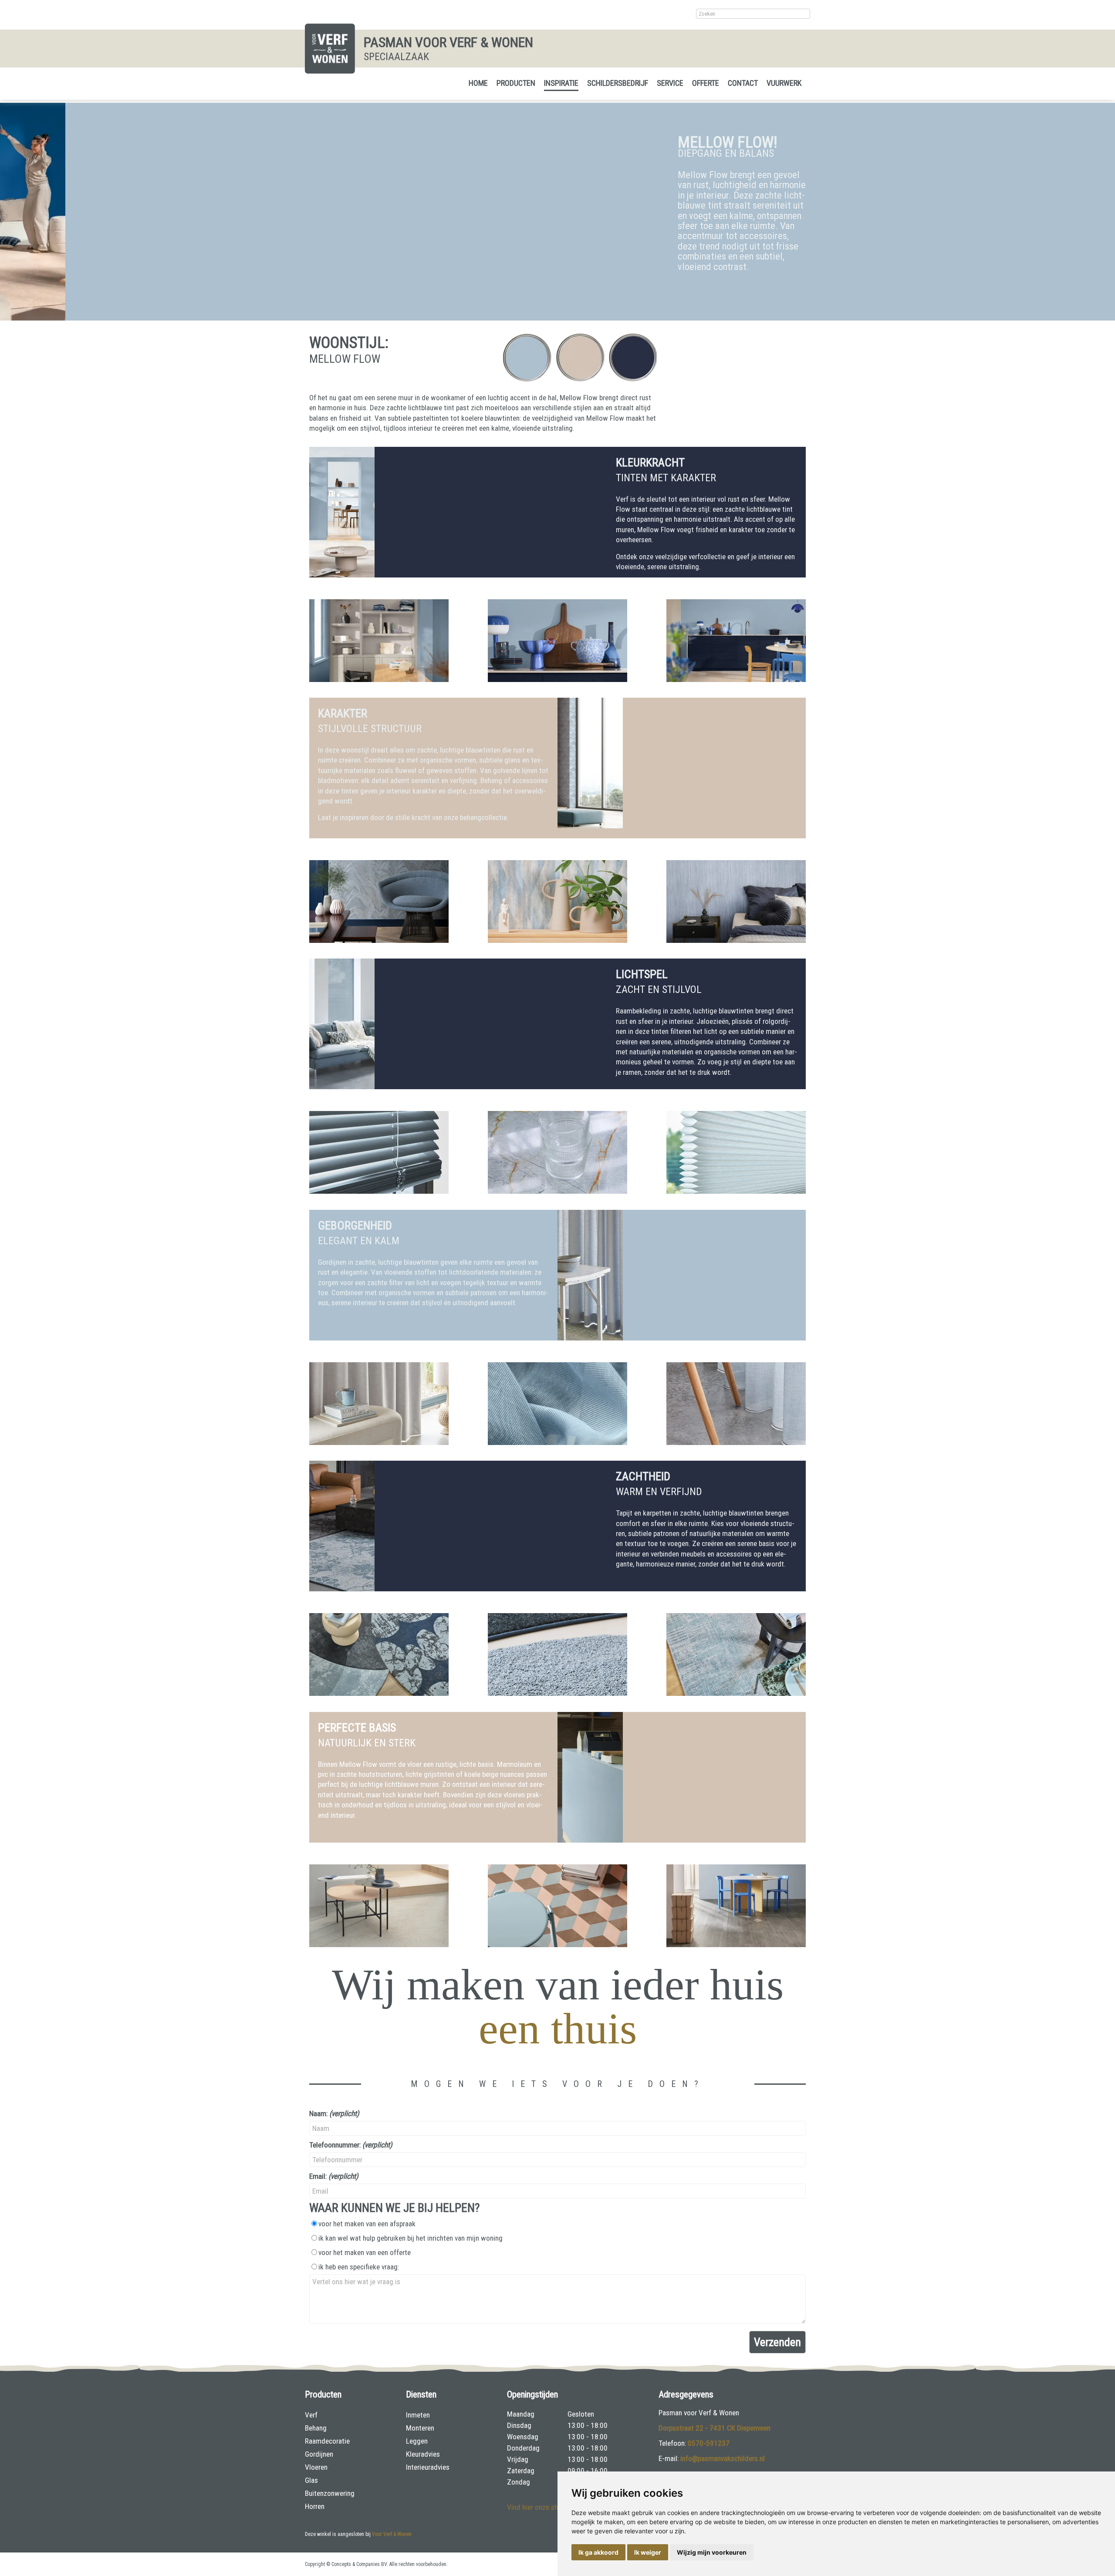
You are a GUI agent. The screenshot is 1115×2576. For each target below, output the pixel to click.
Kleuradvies (423, 2454)
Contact (743, 83)
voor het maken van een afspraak (367, 2224)
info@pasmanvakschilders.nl (723, 2458)
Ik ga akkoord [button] (598, 2552)
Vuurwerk (784, 83)
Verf (311, 2415)
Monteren (420, 2428)
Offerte (706, 83)
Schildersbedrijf (618, 83)
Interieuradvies (428, 2467)
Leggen (417, 2441)
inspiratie (561, 83)
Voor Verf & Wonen (392, 2534)
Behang (316, 2428)
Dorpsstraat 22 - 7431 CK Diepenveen (715, 2428)
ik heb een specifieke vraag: (359, 2267)
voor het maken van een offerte (365, 2252)
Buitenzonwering (330, 2493)
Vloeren (316, 2467)
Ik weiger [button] (648, 2552)
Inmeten (418, 2415)
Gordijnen (319, 2454)
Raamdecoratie (327, 2441)
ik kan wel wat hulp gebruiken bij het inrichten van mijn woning (411, 2238)
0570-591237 (709, 2443)
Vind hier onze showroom (545, 2507)
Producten (516, 83)
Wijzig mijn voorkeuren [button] (712, 2552)
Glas (311, 2480)
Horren (315, 2506)
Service (670, 83)
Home (478, 83)
